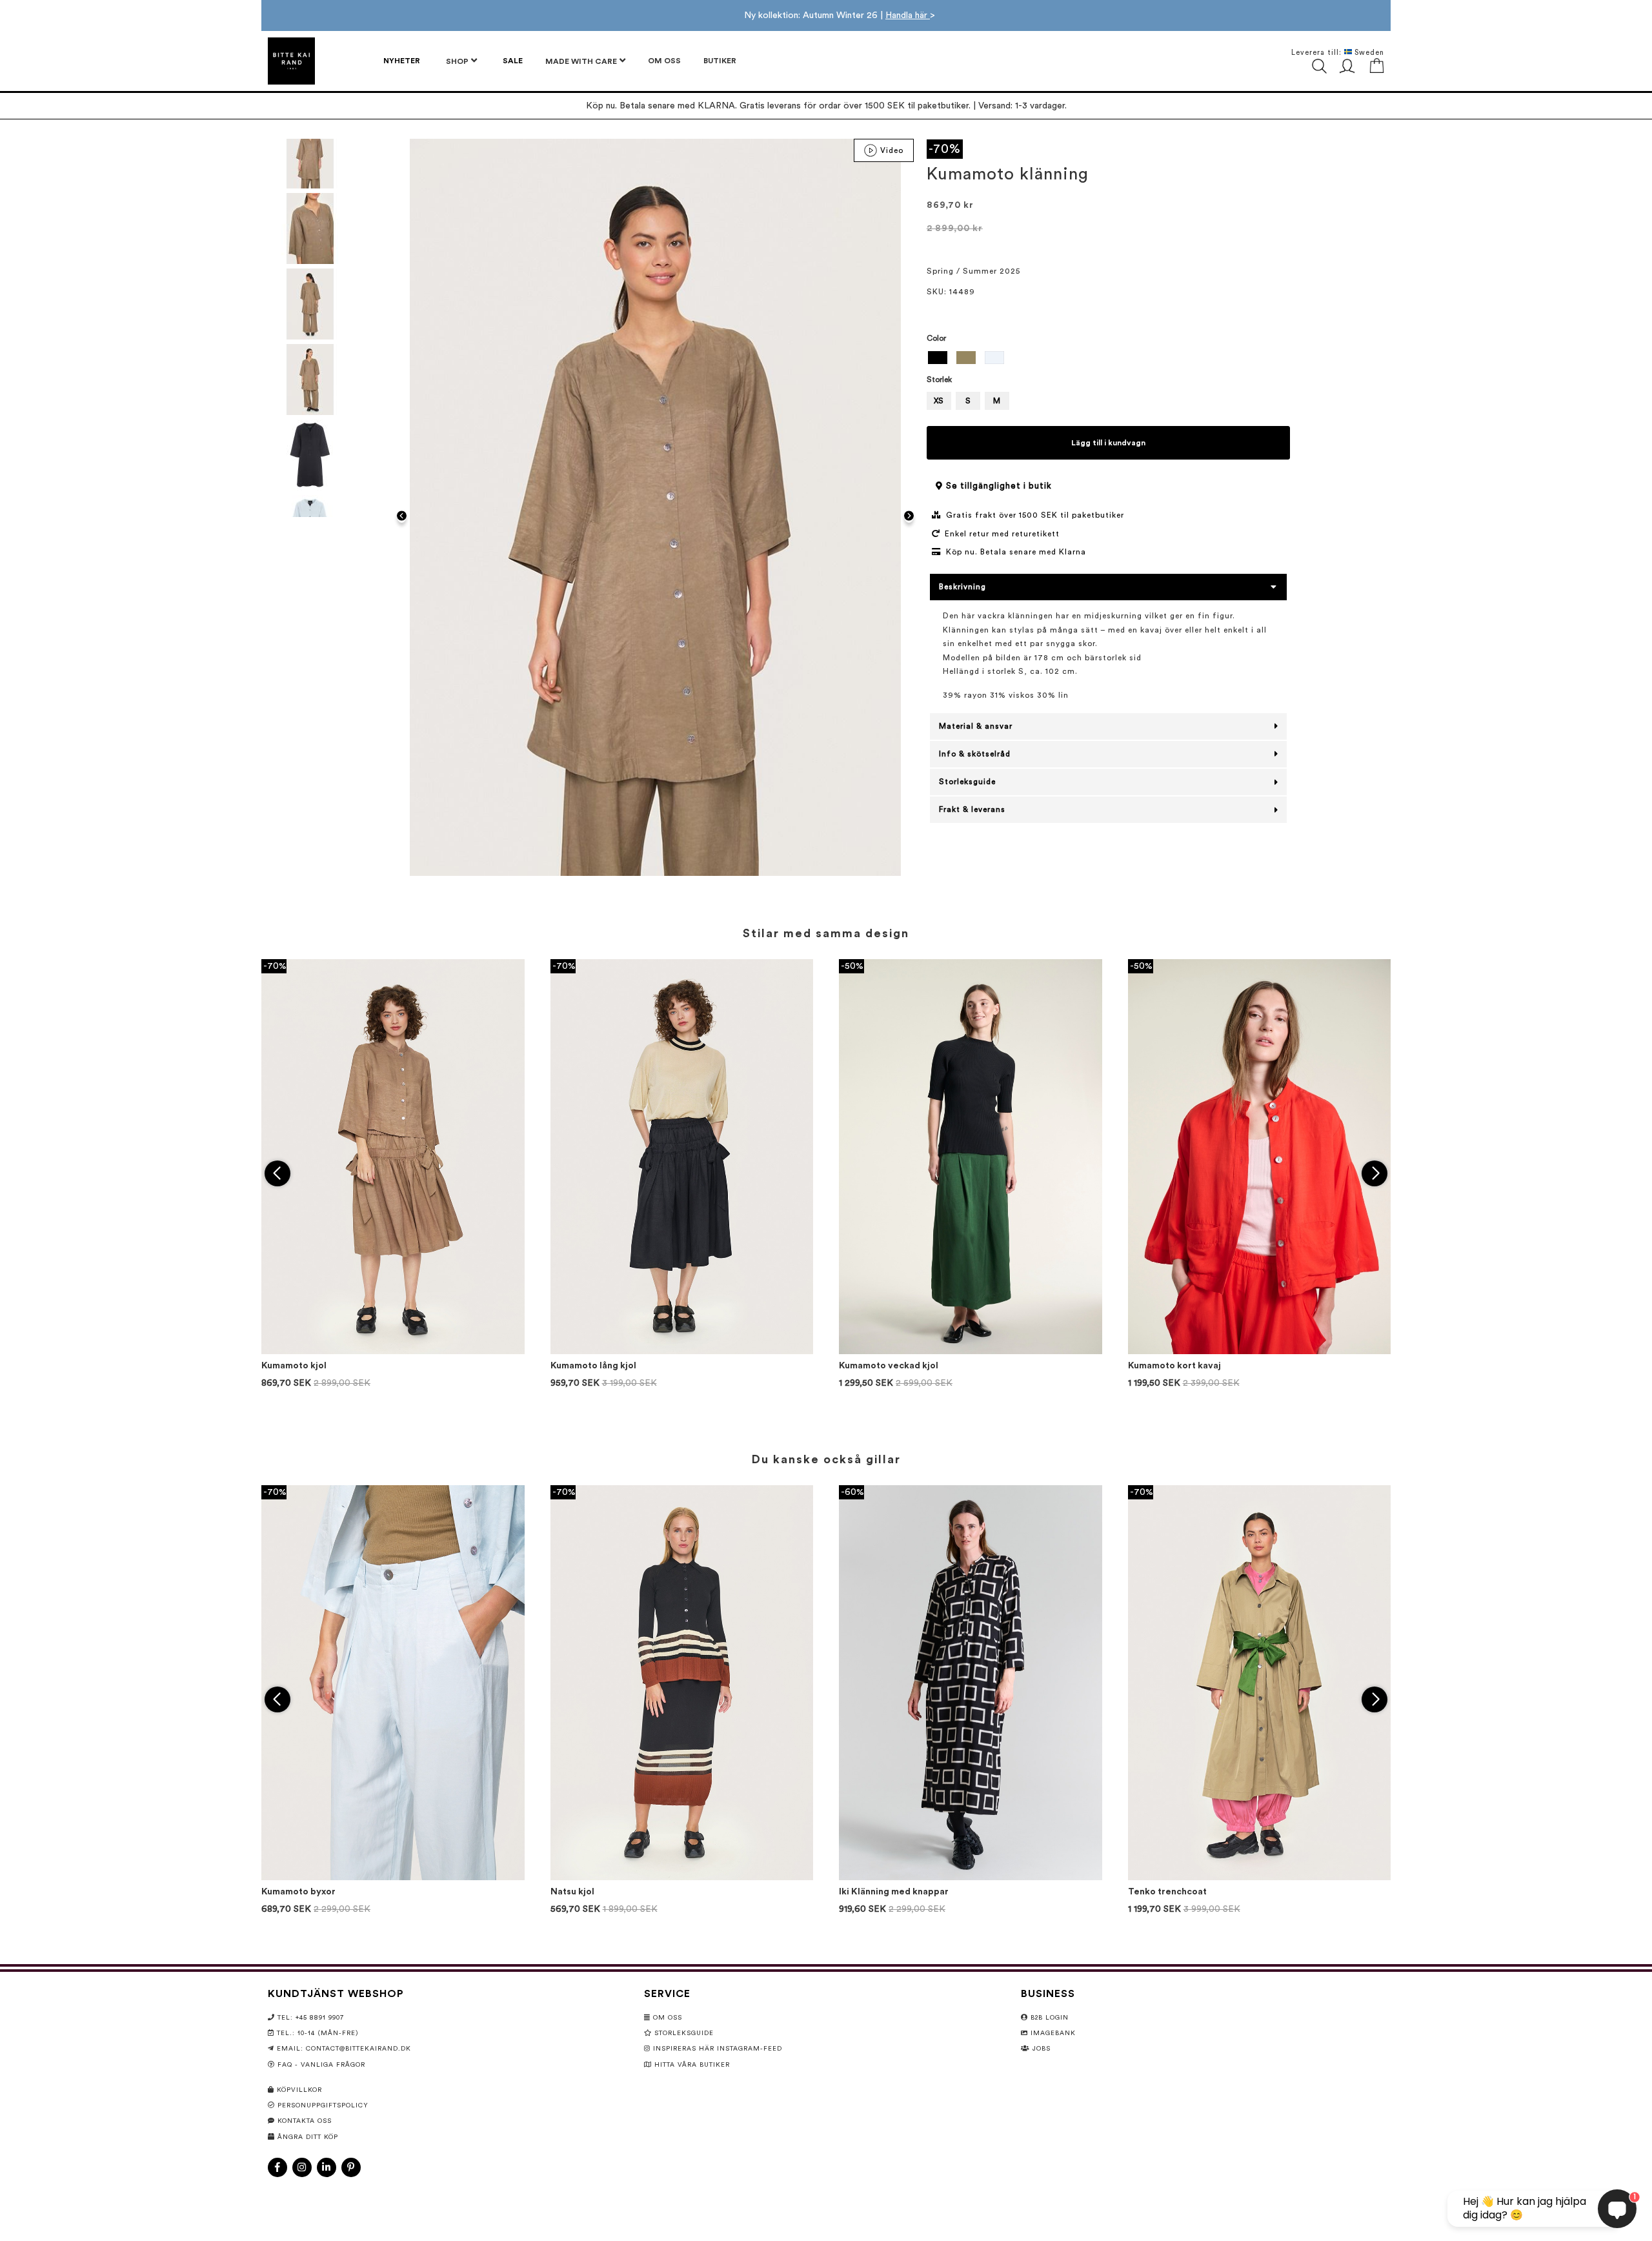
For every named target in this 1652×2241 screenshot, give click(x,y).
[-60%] (971, 1878)
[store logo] (291, 61)
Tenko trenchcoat (1167, 1892)
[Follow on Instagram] (302, 2167)
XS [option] (939, 401)
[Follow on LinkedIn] (327, 2167)
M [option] (997, 401)
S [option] (968, 401)
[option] (938, 358)
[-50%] (971, 1352)
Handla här (908, 15)
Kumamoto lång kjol (593, 1366)
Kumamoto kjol (294, 1366)
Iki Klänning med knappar (894, 1892)
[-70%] (393, 1352)
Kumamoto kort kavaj (1174, 1366)
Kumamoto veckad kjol (889, 1366)
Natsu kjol (572, 1892)
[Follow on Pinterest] (351, 2167)
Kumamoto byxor (298, 1892)
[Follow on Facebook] (277, 2167)
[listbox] (1108, 359)
